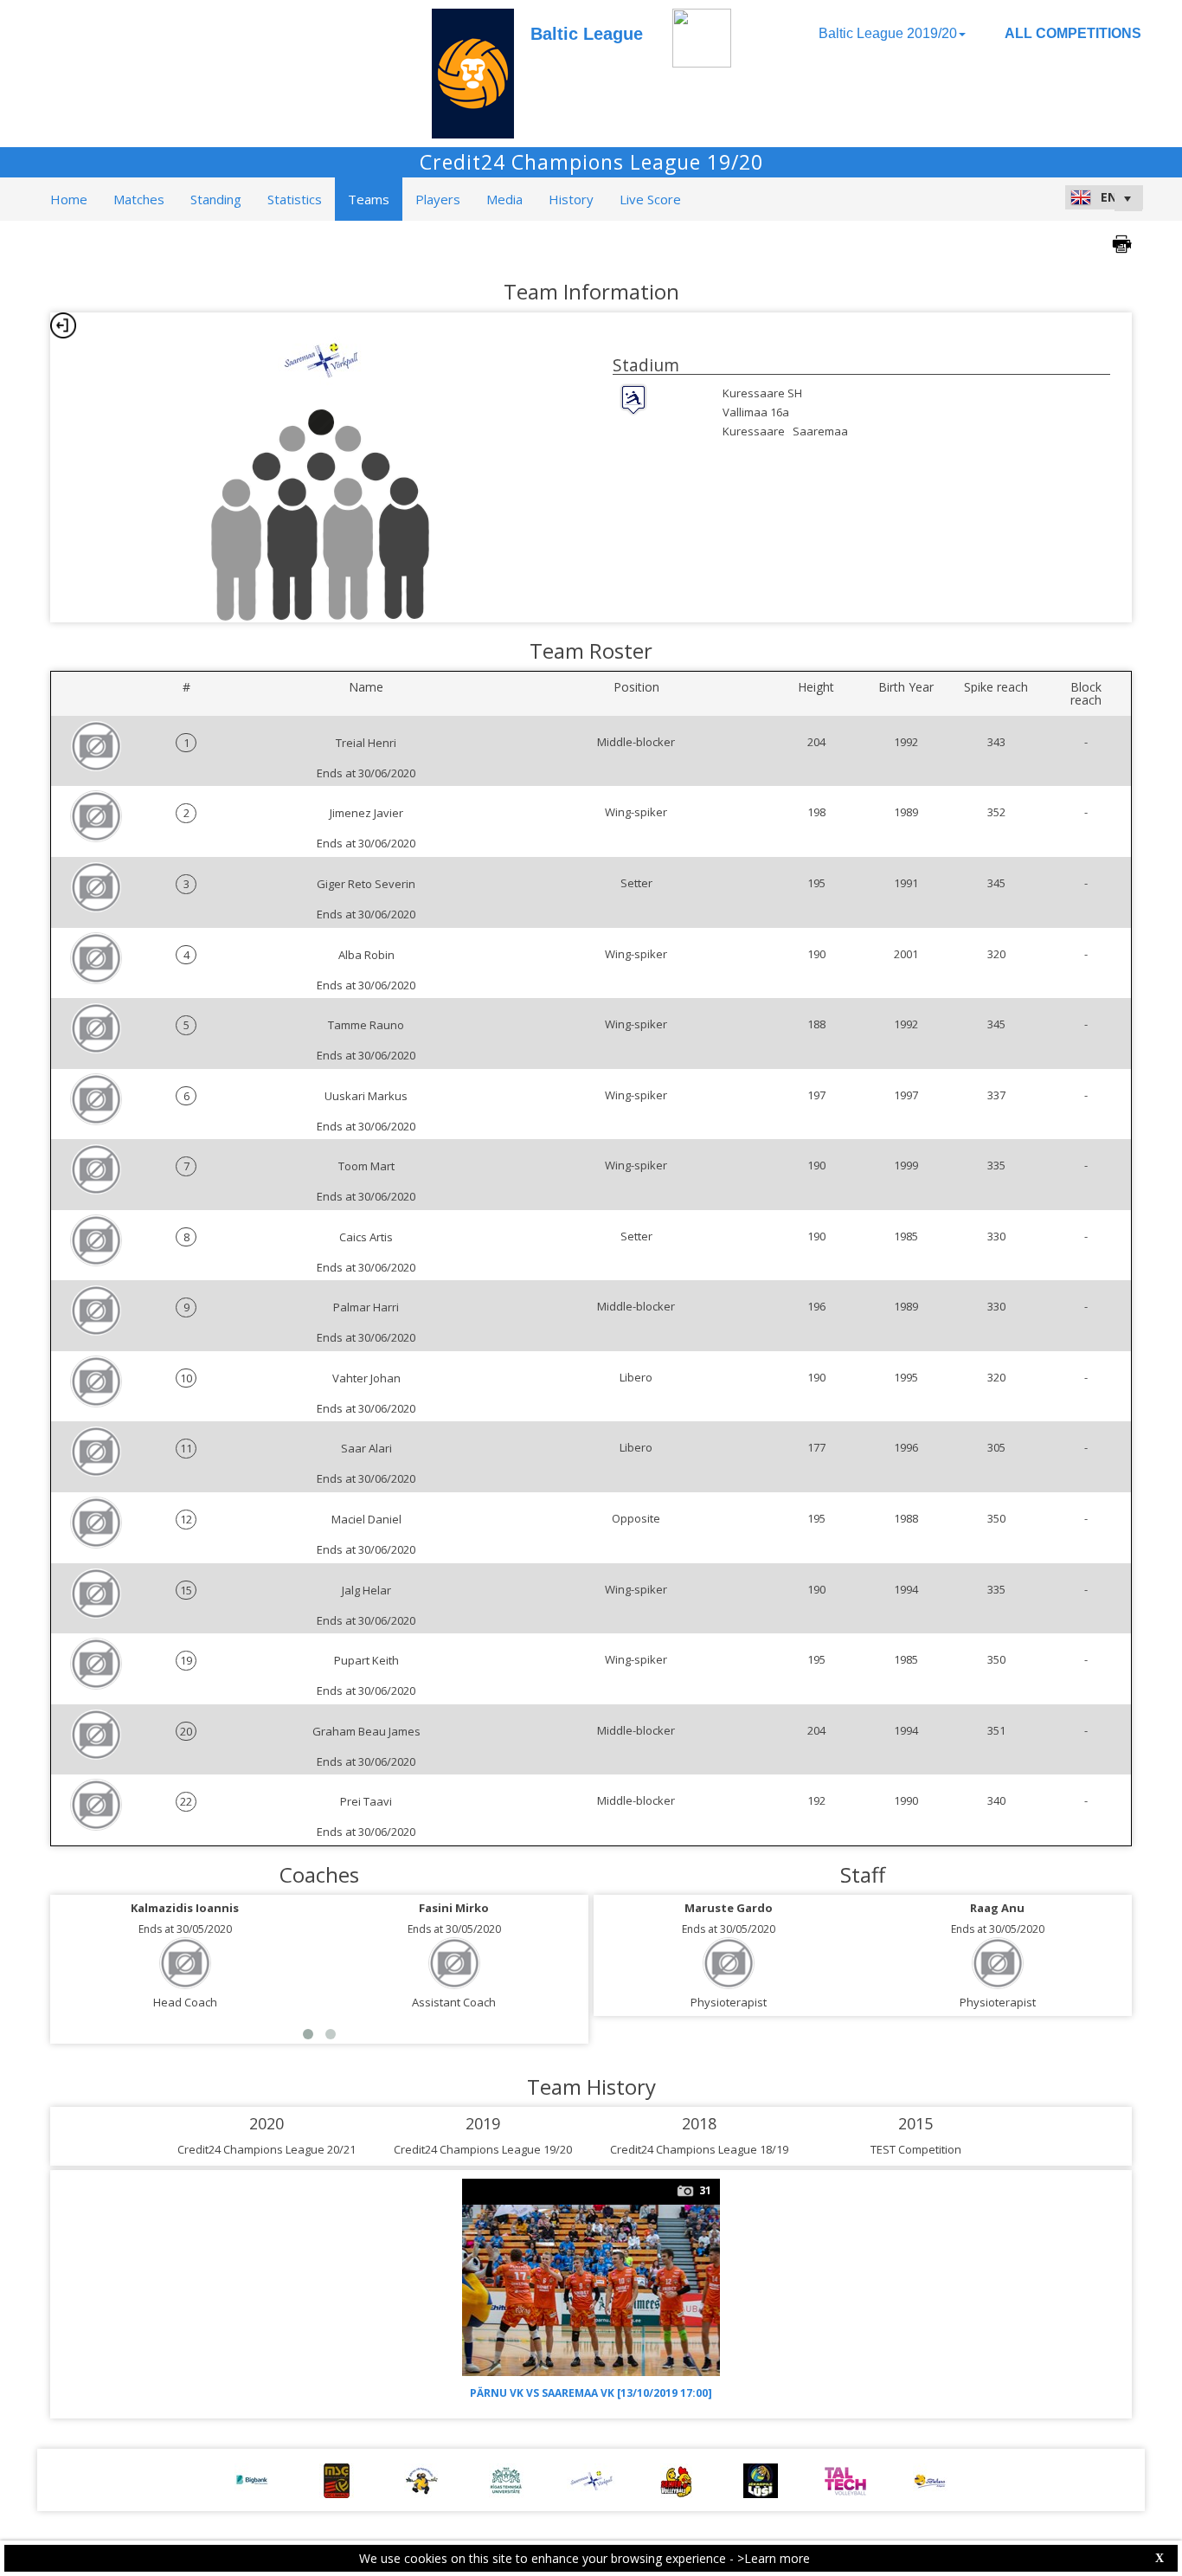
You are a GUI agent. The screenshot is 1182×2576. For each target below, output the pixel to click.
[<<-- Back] (63, 325)
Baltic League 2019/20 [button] (888, 33)
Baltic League (587, 34)
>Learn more (774, 2558)
